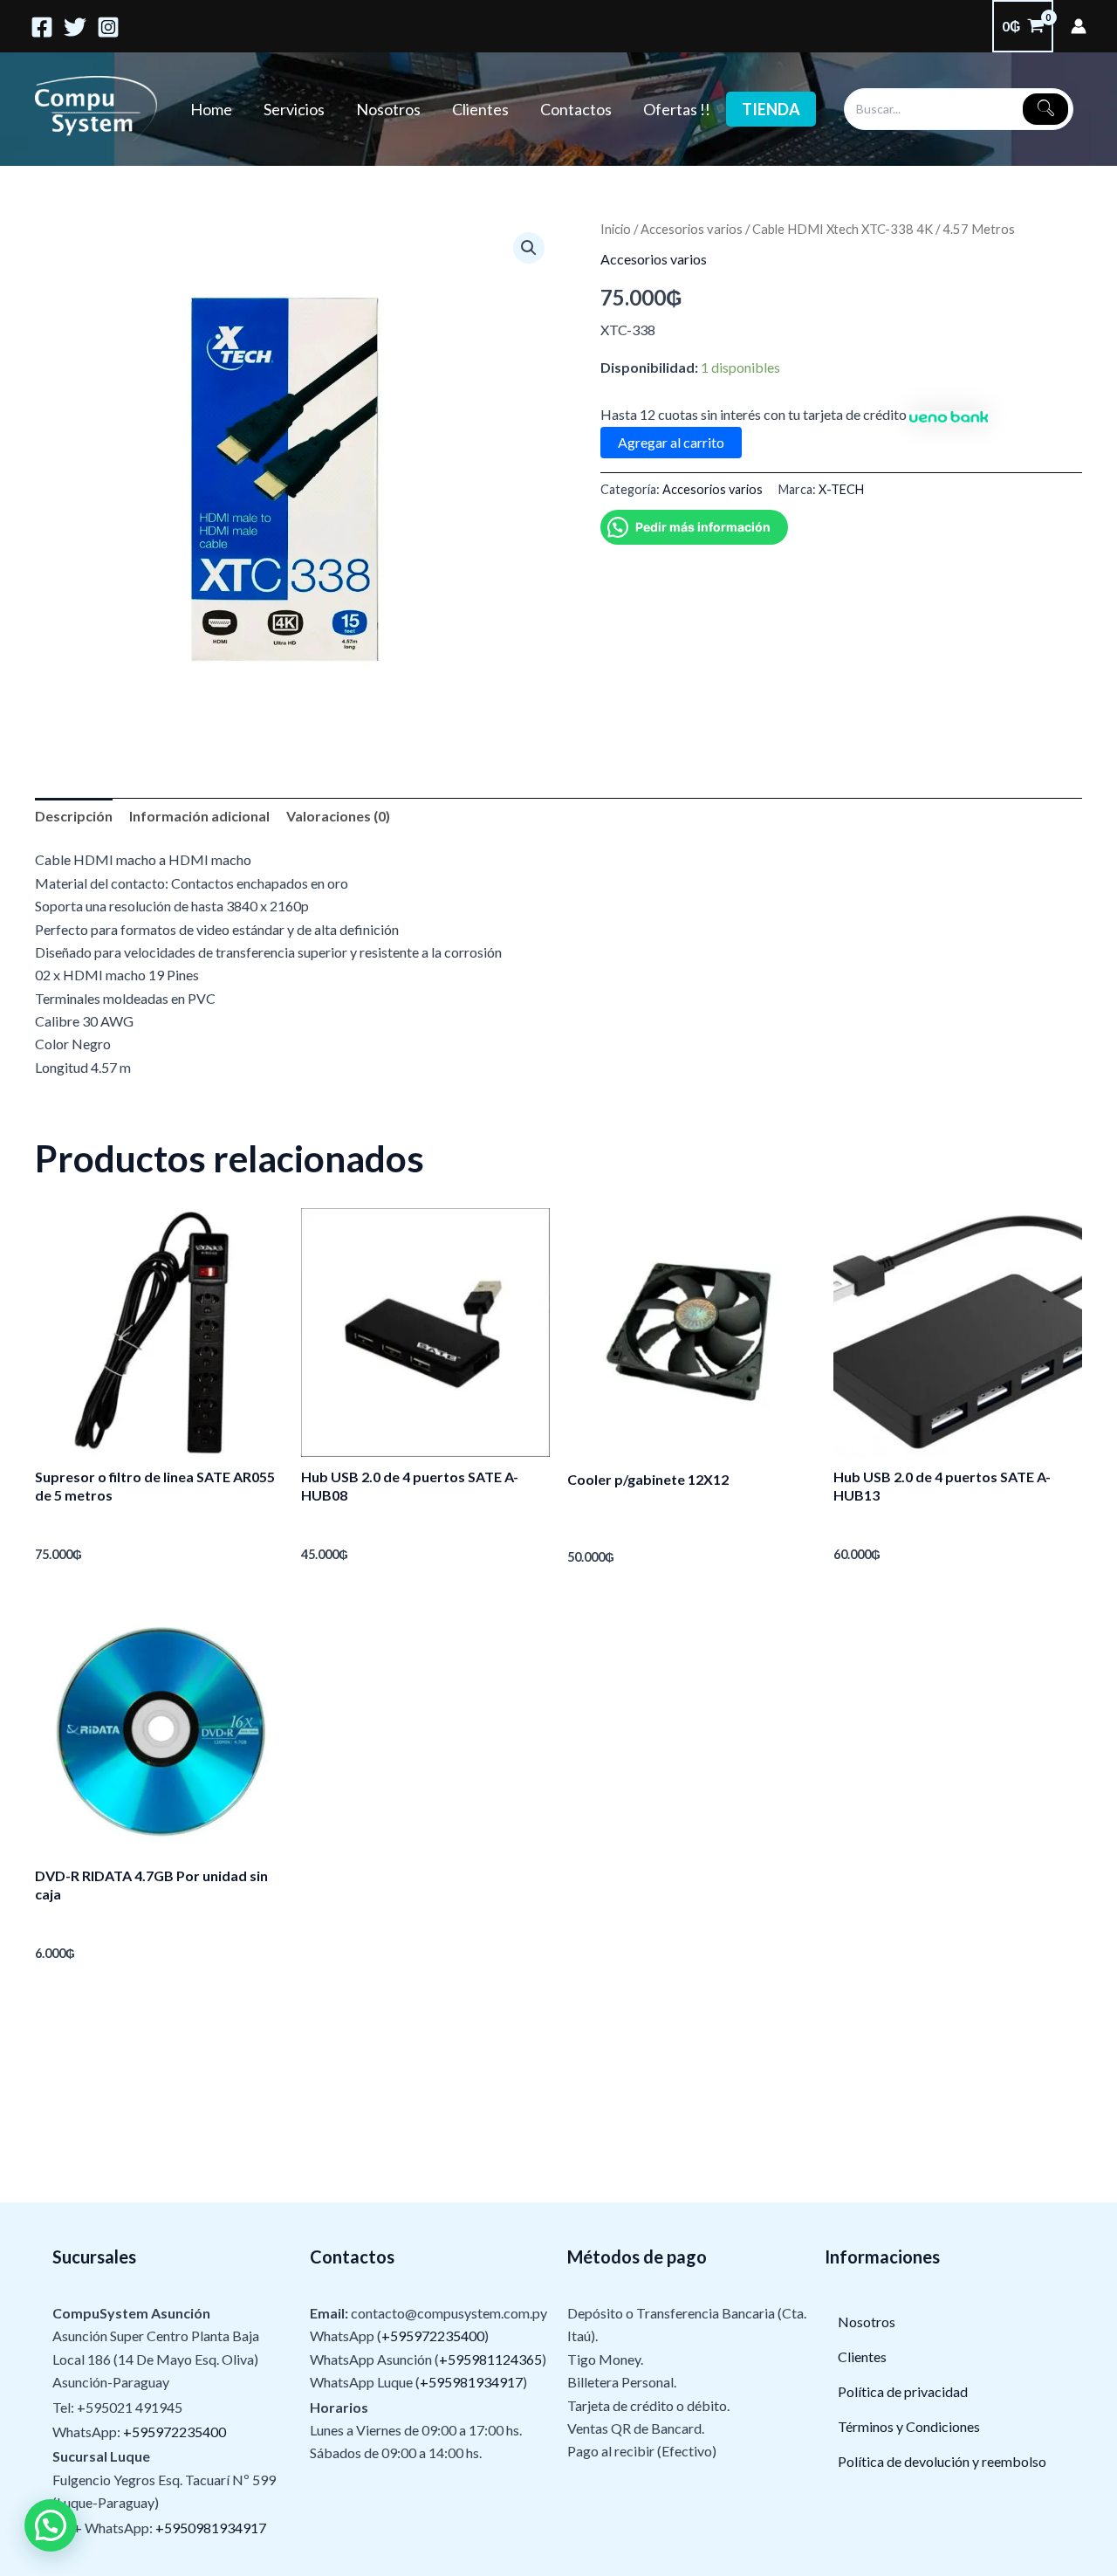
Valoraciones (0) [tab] (338, 816)
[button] (529, 248)
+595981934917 (471, 2382)
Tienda (771, 109)
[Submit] (1045, 109)
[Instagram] (108, 27)
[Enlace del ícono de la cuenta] (1079, 26)
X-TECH (841, 489)
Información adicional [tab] (199, 816)
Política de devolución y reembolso (942, 2461)
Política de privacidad (903, 2391)
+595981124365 (490, 2359)
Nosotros (388, 109)
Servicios (294, 109)
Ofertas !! (677, 109)
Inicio (616, 229)
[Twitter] (75, 27)
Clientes (480, 109)
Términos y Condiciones (909, 2426)
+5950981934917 (211, 2528)
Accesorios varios (692, 229)
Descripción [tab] (74, 816)
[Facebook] (42, 27)
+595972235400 (175, 2432)
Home (211, 109)
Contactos (576, 109)
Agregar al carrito (671, 442)
